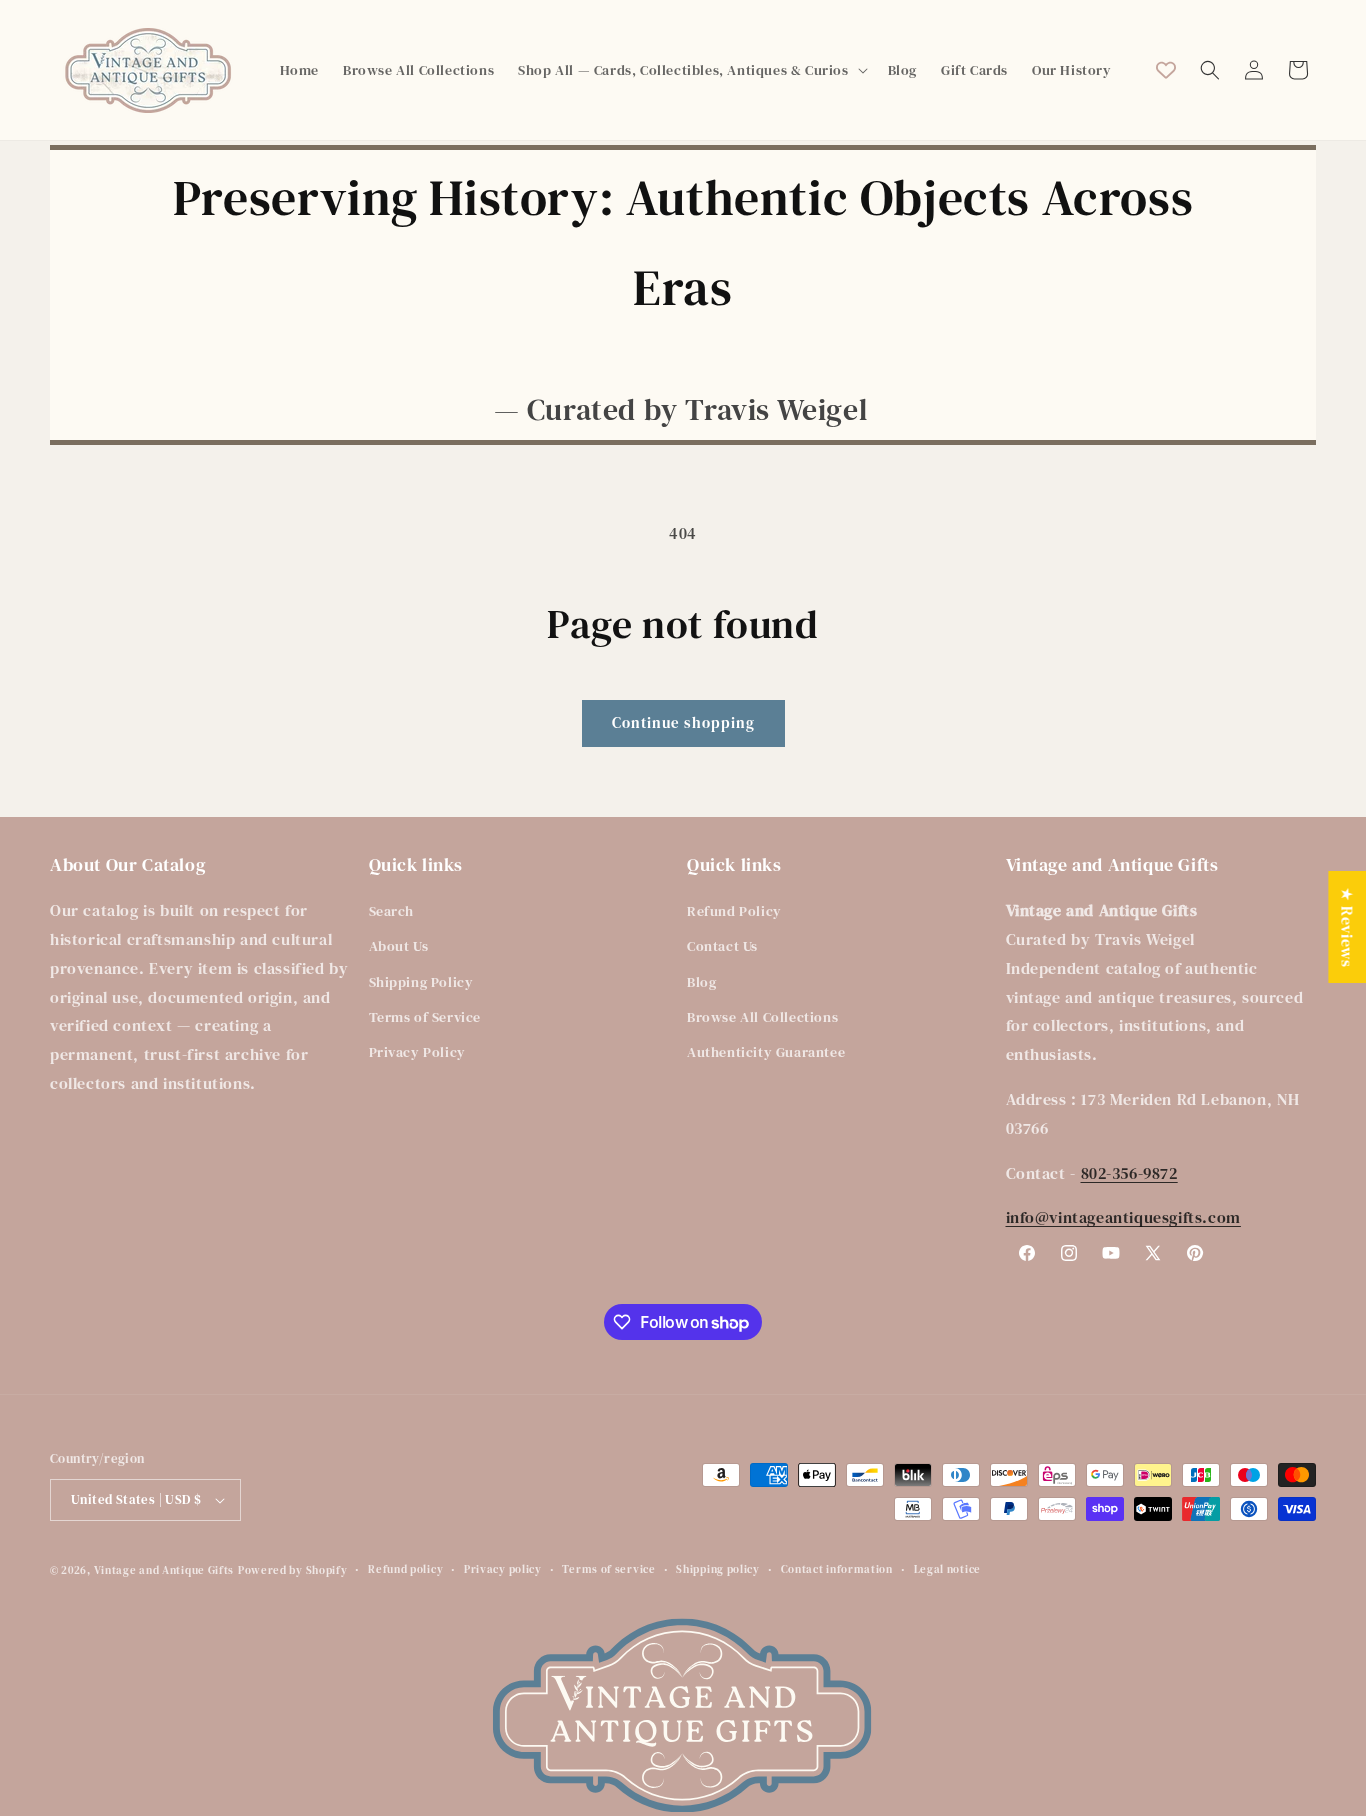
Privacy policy (503, 1569)
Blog (701, 982)
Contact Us (722, 946)
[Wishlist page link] (1166, 70)
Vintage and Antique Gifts (164, 1570)
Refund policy (405, 1569)
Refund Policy (734, 911)
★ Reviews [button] (1347, 927)
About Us (399, 946)
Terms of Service (425, 1017)
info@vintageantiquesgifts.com (1123, 1217)
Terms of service (608, 1569)
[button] (690, 70)
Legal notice (947, 1569)
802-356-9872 (1129, 1173)
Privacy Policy (417, 1052)
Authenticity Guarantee (766, 1052)
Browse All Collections (762, 1017)
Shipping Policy (421, 982)
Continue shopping (683, 722)
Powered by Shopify (293, 1570)
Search (392, 911)
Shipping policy (718, 1569)
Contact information (837, 1569)
